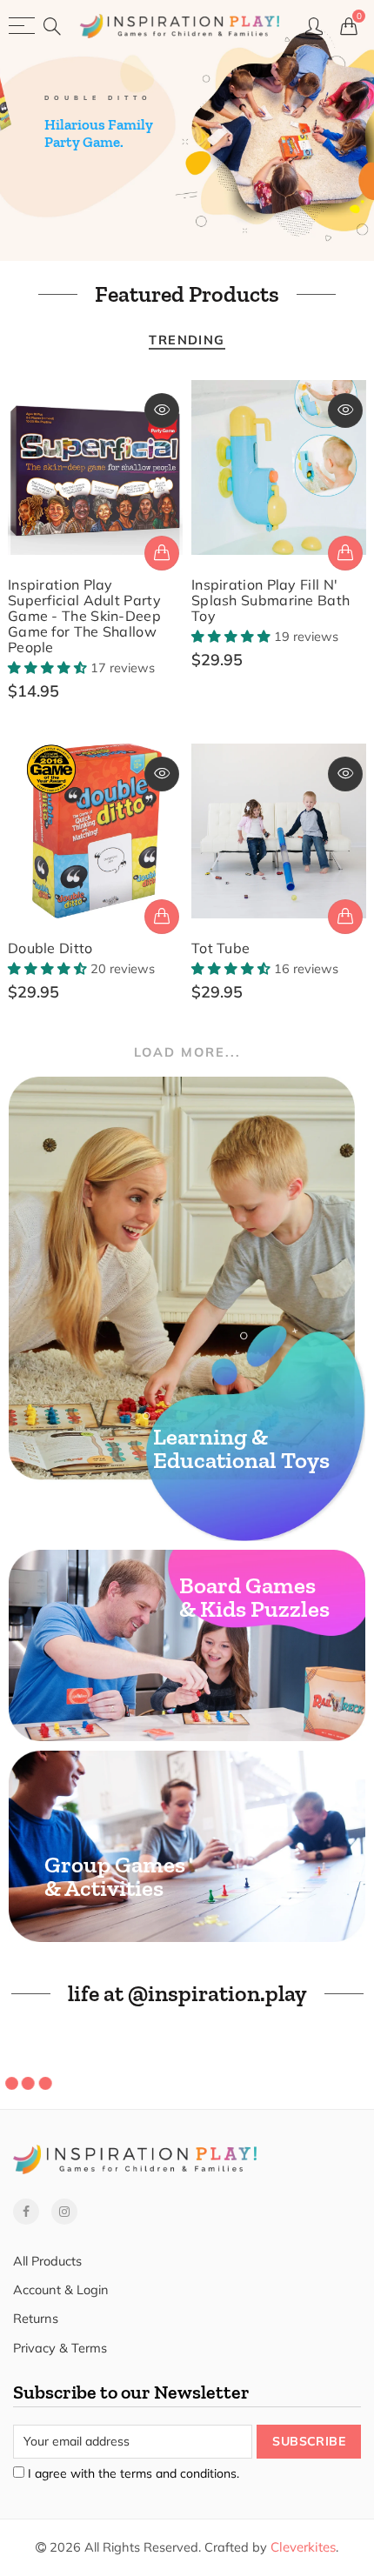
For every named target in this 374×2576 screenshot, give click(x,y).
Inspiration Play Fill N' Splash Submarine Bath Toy (270, 600)
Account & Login (61, 2289)
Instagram (64, 2212)
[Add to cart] (162, 553)
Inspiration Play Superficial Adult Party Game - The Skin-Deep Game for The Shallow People (84, 616)
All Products (47, 2261)
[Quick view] (162, 410)
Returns (36, 2318)
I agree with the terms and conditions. (132, 2473)
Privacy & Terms (60, 2348)
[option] (187, 130)
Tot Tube (220, 948)
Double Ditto (50, 948)
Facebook (26, 2212)
